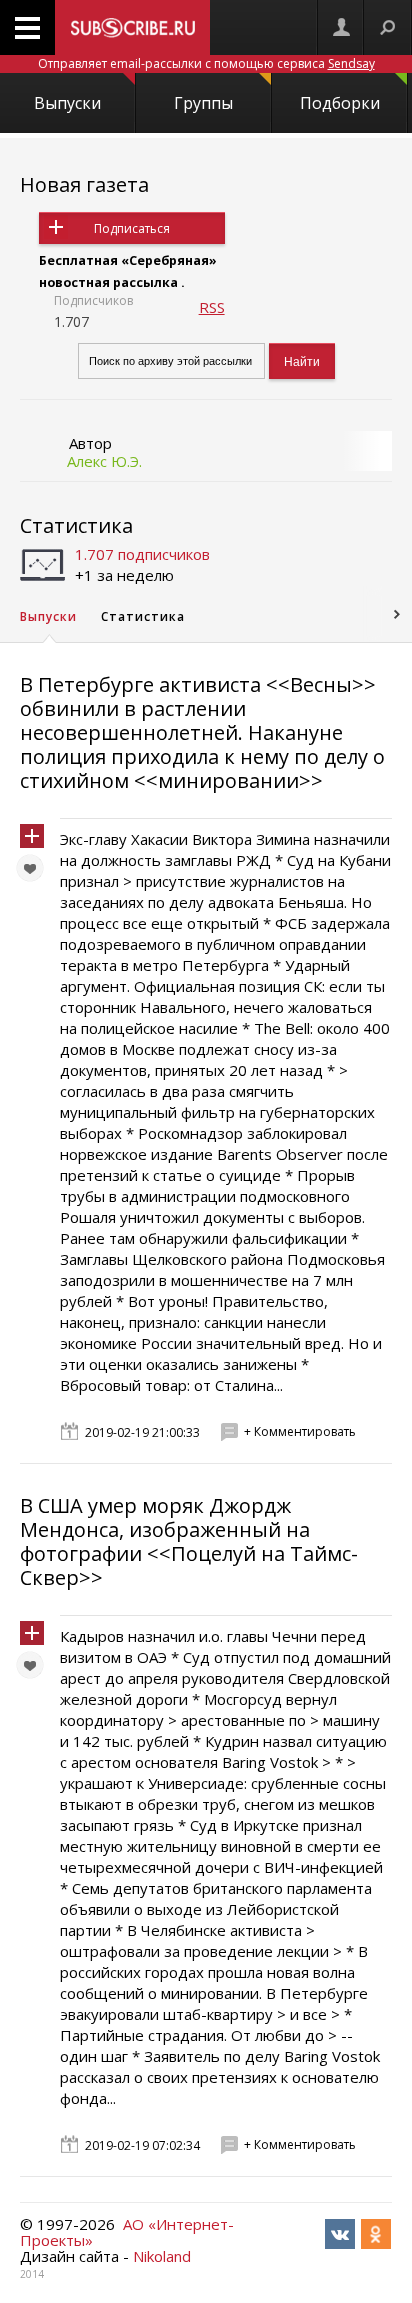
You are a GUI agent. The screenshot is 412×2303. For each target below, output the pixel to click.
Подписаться (132, 228)
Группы (203, 103)
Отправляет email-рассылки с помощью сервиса (206, 63)
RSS (212, 307)
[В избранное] (35, 873)
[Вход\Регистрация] (341, 27)
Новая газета (84, 184)
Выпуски (67, 103)
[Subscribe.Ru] (132, 27)
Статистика (76, 525)
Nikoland (162, 2256)
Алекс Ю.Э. (104, 461)
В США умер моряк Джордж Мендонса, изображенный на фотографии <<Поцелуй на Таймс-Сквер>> (189, 1541)
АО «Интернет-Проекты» (127, 2232)
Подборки (340, 103)
